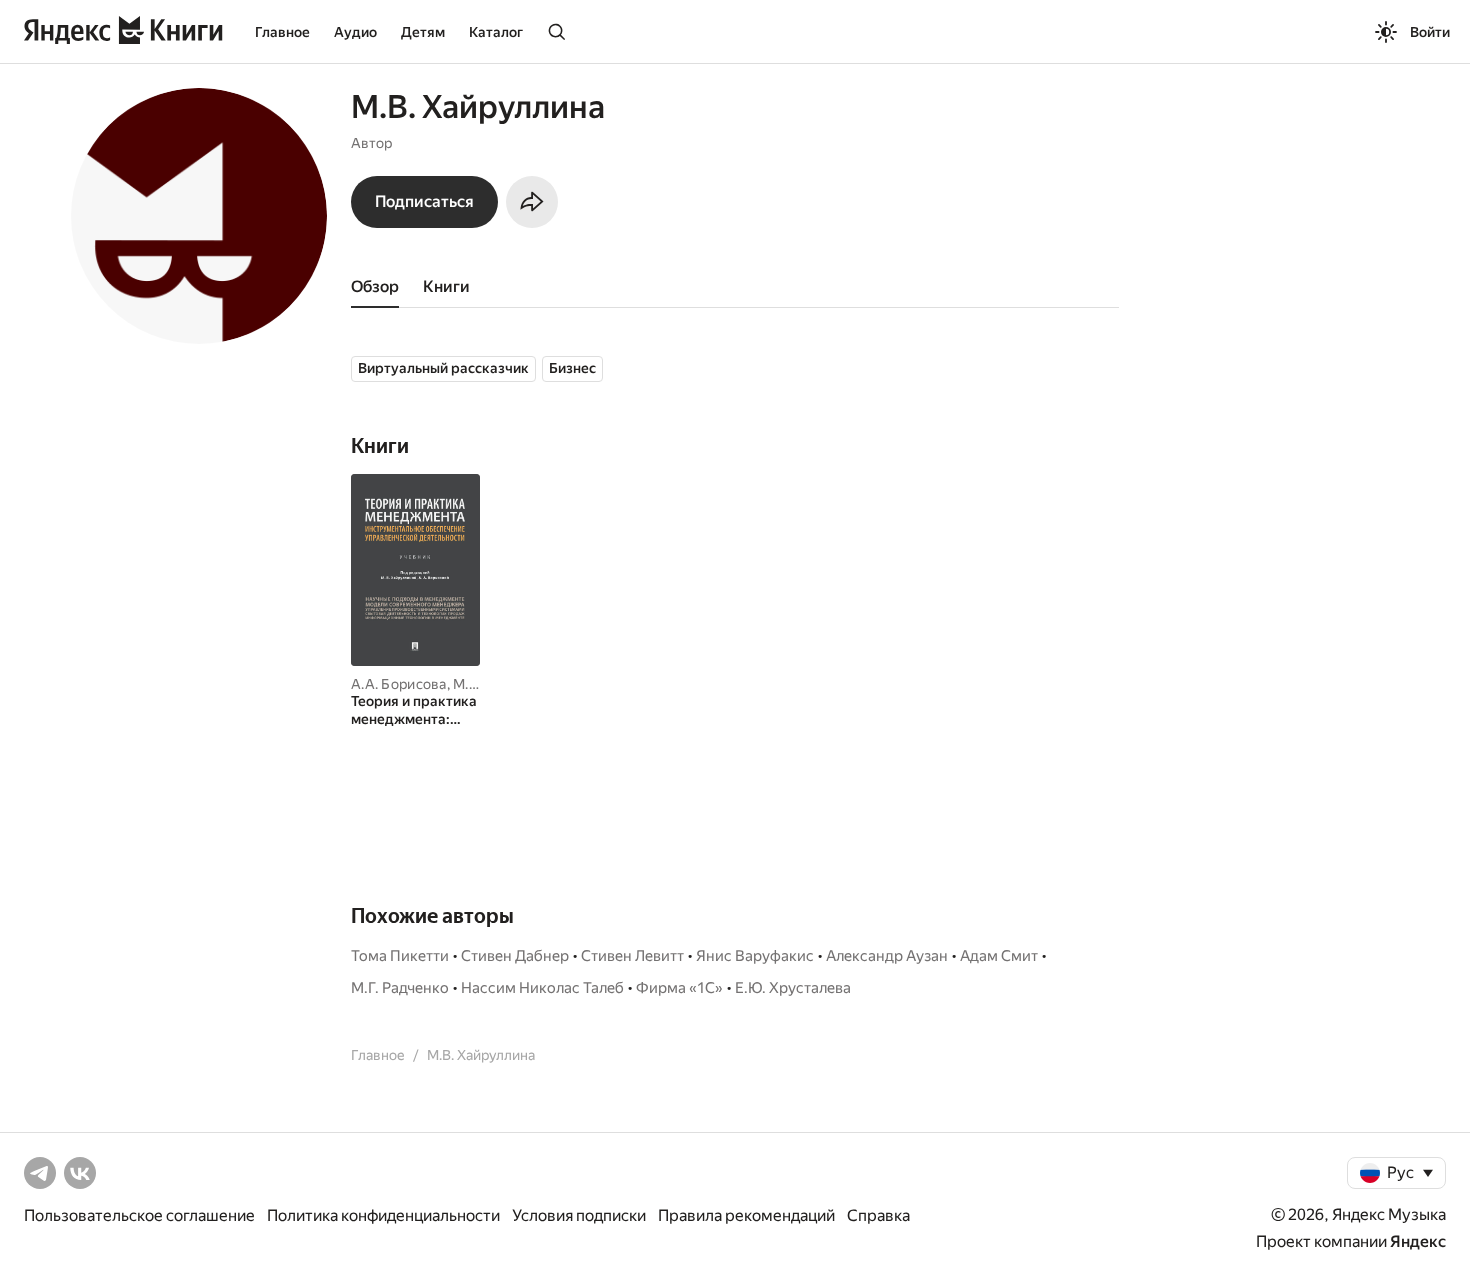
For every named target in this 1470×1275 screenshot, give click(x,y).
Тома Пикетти (400, 956)
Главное (282, 32)
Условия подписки (579, 1215)
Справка (878, 1215)
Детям (423, 32)
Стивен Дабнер (515, 956)
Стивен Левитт (632, 956)
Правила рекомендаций (746, 1215)
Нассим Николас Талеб (542, 988)
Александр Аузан (887, 956)
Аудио (355, 32)
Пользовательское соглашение (139, 1215)
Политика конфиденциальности (383, 1215)
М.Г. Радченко (400, 988)
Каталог (496, 32)
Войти (1430, 32)
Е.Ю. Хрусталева (793, 988)
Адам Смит (999, 956)
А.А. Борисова (399, 684)
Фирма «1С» (679, 988)
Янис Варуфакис (755, 956)
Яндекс (1418, 1241)
